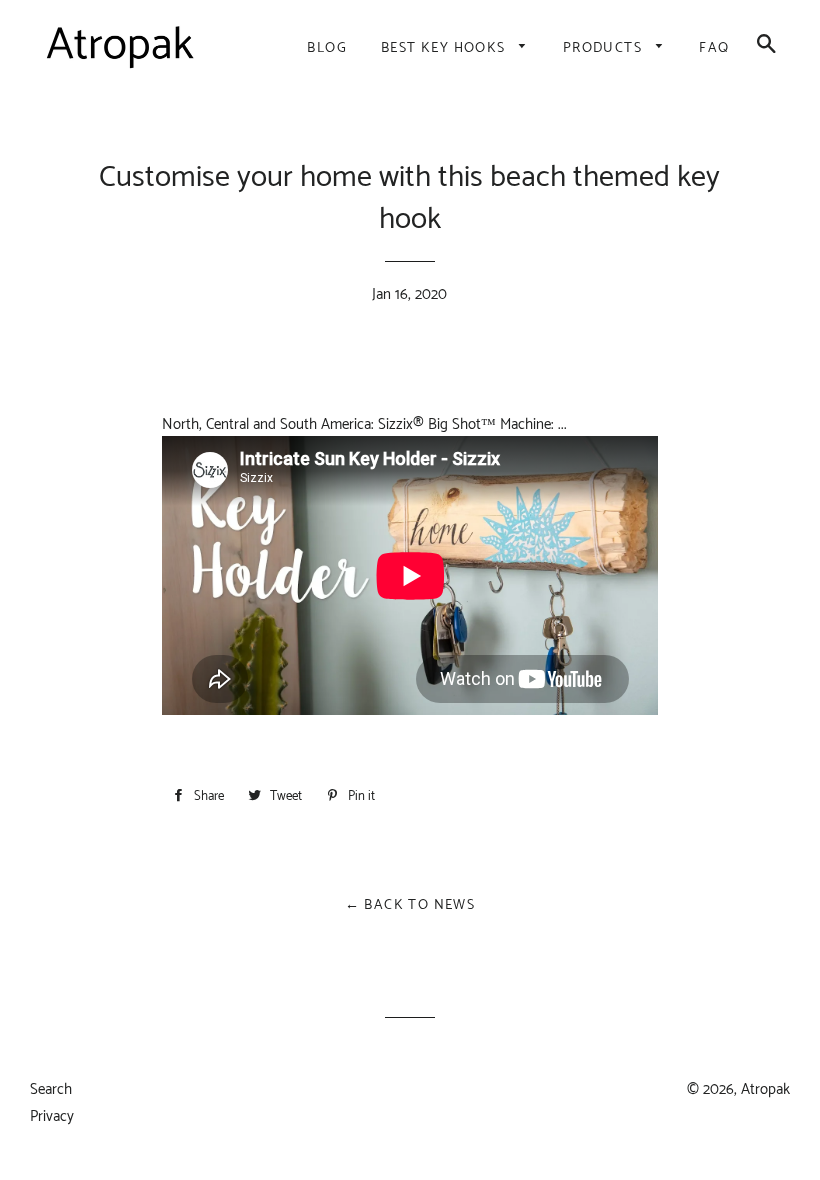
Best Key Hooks (445, 48)
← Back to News (410, 905)
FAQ (714, 48)
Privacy (52, 1116)
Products (605, 48)
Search (51, 1089)
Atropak (765, 1089)
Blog (327, 48)
